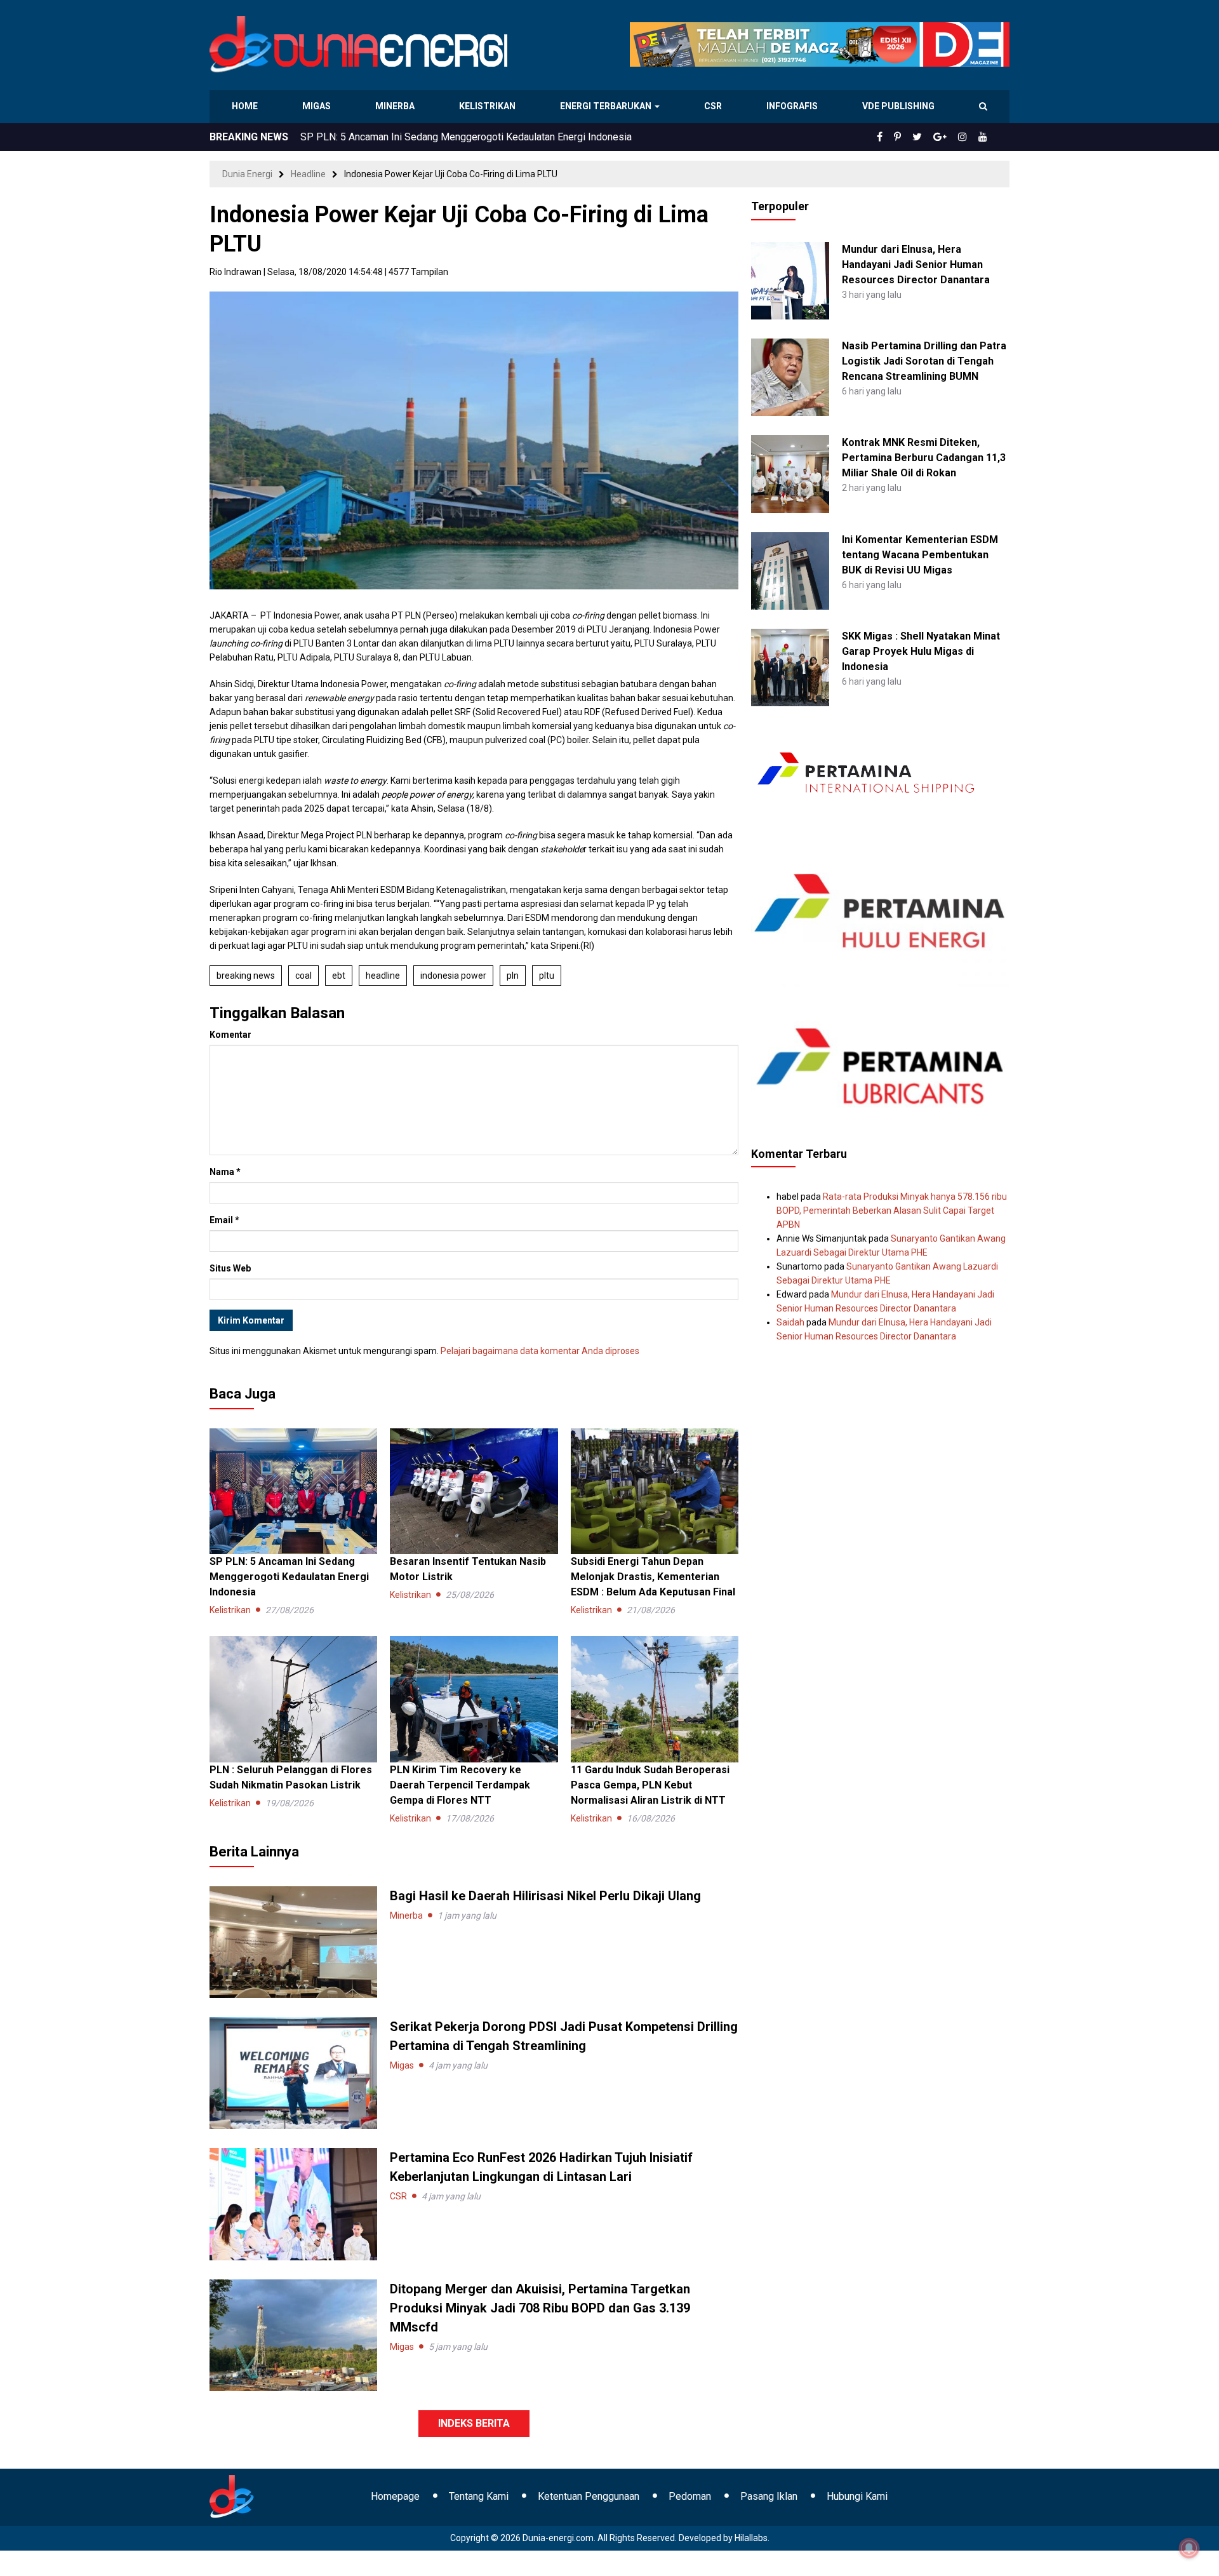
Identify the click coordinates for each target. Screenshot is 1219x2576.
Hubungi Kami (857, 2496)
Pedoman (690, 2496)
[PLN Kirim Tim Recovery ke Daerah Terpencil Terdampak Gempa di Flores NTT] (474, 1698)
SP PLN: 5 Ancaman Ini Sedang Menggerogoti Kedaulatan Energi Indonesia (289, 1577)
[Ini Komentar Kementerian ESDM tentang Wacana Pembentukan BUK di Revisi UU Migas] (790, 570)
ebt (339, 976)
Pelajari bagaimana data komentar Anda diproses (540, 1351)
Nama (225, 1172)
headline (383, 976)
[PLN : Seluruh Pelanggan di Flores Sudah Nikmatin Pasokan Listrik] (293, 1698)
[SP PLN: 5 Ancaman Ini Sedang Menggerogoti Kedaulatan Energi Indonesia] (293, 1491)
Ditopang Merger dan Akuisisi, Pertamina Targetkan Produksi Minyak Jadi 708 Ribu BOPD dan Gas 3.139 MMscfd (540, 2308)
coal (303, 976)
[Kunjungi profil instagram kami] (968, 137)
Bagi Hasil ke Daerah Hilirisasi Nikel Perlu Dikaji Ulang (421, 137)
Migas (318, 106)
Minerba (397, 106)
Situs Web (230, 1268)
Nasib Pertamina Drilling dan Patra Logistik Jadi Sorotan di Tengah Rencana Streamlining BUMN (924, 361)
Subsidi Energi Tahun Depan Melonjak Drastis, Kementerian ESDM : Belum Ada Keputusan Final (653, 1577)
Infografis (794, 106)
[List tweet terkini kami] (931, 137)
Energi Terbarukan (608, 106)
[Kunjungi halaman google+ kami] (950, 137)
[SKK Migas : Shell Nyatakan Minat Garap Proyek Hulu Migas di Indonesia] (790, 667)
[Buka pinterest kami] (915, 137)
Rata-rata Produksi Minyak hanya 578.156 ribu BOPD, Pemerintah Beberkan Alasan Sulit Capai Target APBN (892, 1211)
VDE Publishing (898, 106)
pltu (547, 976)
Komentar (230, 1035)
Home (245, 106)
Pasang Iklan (769, 2496)
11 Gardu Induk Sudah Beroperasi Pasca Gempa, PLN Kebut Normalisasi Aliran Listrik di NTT (650, 1785)
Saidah (790, 1322)
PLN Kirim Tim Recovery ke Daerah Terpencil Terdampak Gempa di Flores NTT (460, 1785)
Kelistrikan (489, 106)
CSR (715, 106)
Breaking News (246, 976)
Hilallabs (751, 2538)
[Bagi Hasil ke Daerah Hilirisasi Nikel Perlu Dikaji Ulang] (293, 1942)
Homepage (395, 2496)
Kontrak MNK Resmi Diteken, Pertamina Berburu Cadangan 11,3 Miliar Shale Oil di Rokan (924, 458)
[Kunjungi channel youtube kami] (985, 137)
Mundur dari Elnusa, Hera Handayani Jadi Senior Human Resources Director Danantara (916, 265)
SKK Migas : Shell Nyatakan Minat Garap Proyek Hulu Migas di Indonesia (921, 651)
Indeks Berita (474, 2423)
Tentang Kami (479, 2496)
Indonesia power (453, 976)
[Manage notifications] (1189, 2548)
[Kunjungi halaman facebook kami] (900, 137)
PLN (513, 976)
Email (224, 1220)
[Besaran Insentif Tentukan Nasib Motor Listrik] (474, 1491)
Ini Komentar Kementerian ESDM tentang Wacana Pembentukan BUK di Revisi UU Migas (920, 555)
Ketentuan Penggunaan (589, 2496)
